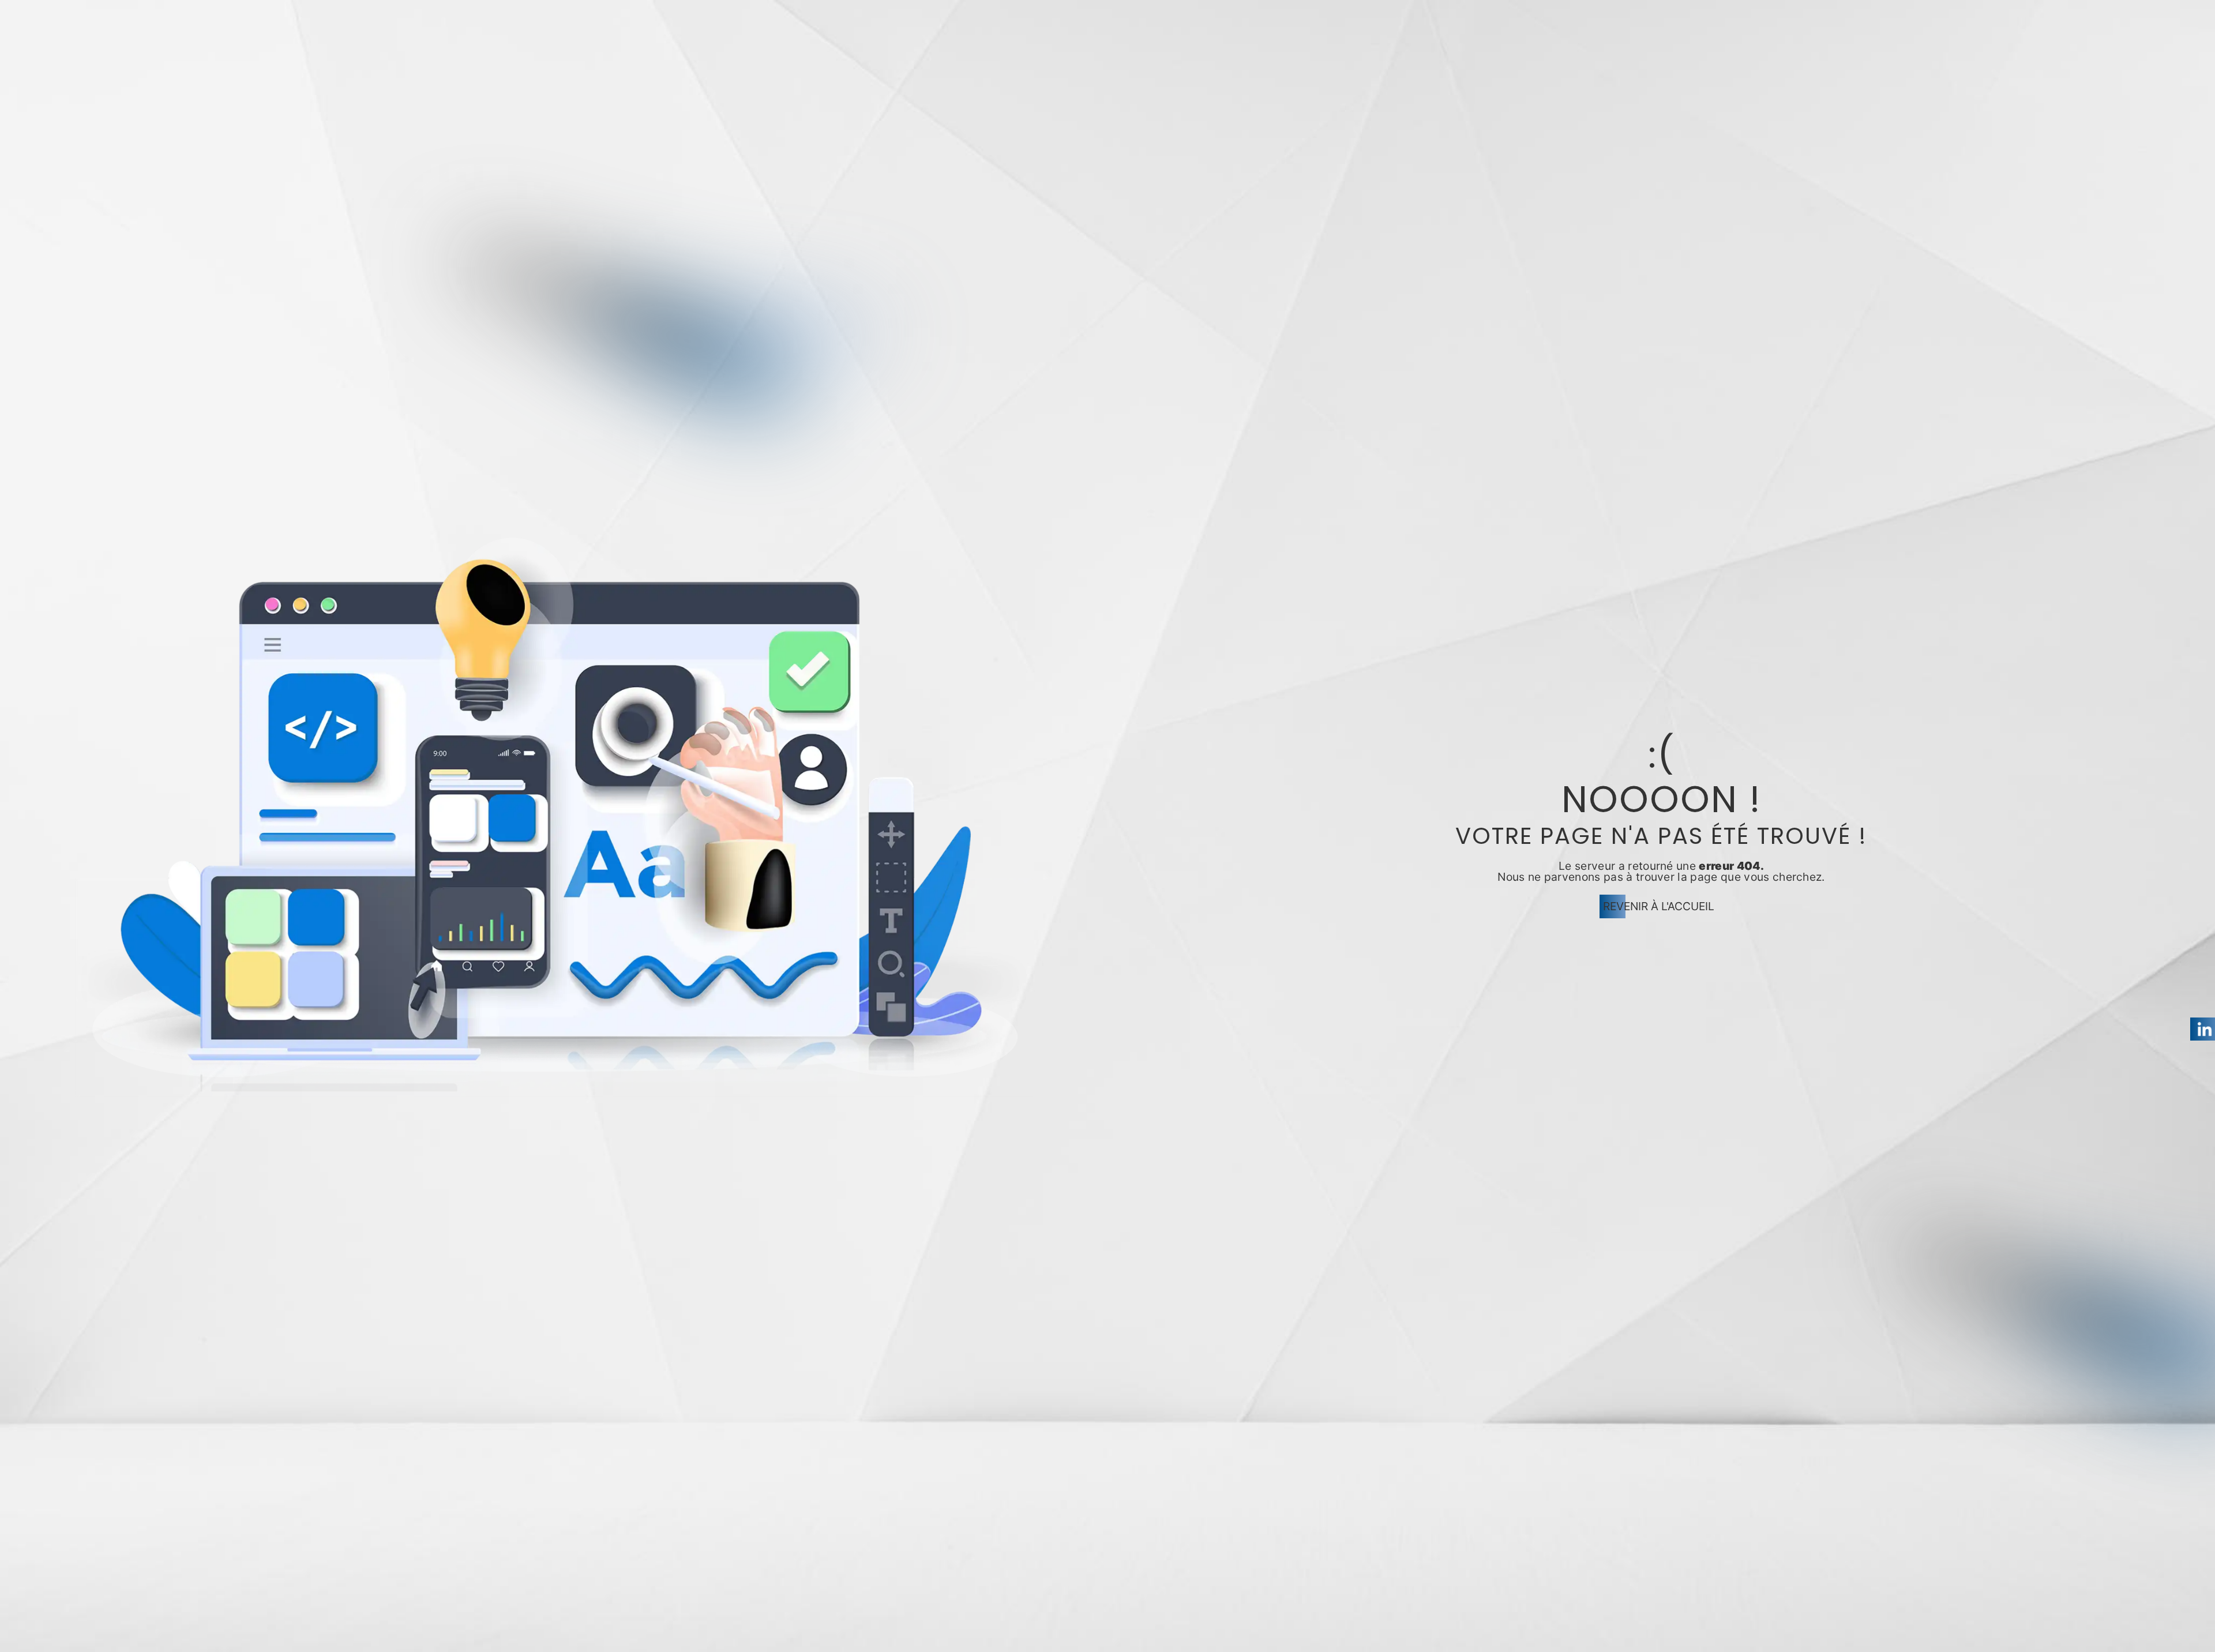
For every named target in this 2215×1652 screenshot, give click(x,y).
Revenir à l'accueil (1659, 906)
